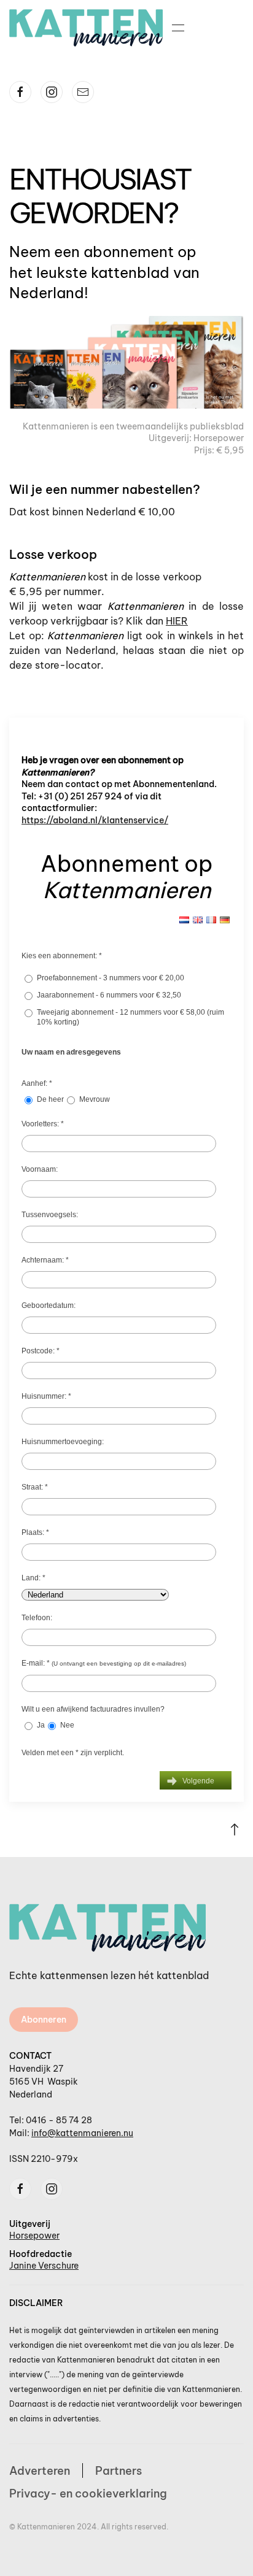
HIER (177, 621)
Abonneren (44, 2020)
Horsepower (34, 2236)
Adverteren (40, 2471)
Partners (119, 2471)
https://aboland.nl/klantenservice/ (95, 820)
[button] (178, 28)
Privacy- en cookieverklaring (88, 2493)
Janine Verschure (44, 2266)
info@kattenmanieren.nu (82, 2133)
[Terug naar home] (86, 28)
